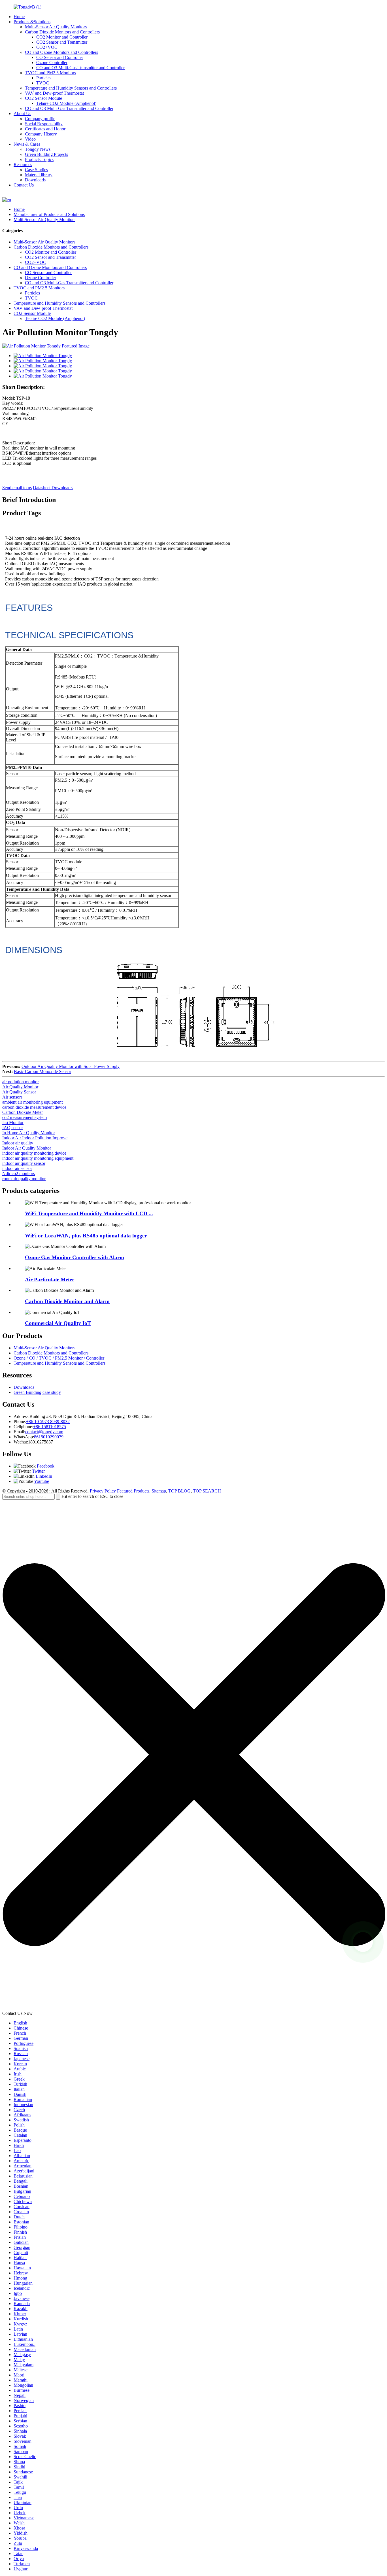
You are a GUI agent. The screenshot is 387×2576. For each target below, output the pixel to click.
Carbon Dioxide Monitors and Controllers (62, 32)
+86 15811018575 (50, 1427)
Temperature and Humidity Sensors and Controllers (71, 88)
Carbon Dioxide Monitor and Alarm (67, 1301)
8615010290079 (49, 1437)
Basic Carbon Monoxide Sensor (42, 1071)
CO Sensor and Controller (60, 57)
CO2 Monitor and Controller (62, 37)
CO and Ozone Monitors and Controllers (61, 52)
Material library (39, 175)
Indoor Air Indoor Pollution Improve (35, 1138)
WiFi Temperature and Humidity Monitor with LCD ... (89, 1213)
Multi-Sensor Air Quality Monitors (56, 27)
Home (19, 17)
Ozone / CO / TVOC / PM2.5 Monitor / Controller (59, 1358)
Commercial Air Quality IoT (58, 1323)
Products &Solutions (32, 22)
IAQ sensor (13, 1128)
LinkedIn (44, 1476)
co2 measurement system (25, 1117)
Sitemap (159, 1491)
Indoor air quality (18, 1143)
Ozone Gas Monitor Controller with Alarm (75, 1257)
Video (30, 139)
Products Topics (39, 159)
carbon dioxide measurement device (34, 1107)
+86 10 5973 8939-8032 (48, 1421)
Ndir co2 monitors (19, 1173)
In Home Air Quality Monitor (29, 1133)
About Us (22, 114)
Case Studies (36, 170)
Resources (23, 165)
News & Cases (27, 144)
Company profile (40, 119)
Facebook (46, 1466)
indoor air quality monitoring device (34, 1153)
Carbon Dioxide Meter (23, 1112)
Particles (44, 78)
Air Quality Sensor (19, 1092)
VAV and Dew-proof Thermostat (54, 93)
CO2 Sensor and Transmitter (62, 42)
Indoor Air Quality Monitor (27, 1148)
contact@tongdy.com (44, 1432)
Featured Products (133, 1491)
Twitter (38, 1471)
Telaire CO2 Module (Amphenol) (66, 103)
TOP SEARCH (207, 1491)
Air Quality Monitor (20, 1087)
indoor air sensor (17, 1168)
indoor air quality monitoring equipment (38, 1158)
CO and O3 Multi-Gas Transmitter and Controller (80, 68)
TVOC (43, 83)
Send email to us (17, 488)
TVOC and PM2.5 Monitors (50, 73)
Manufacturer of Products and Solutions (49, 214)
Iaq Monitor (13, 1122)
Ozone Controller (52, 62)
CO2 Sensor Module (43, 98)
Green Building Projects (46, 154)
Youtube (42, 1481)
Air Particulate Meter (50, 1279)
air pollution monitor (21, 1082)
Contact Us (24, 185)
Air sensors (12, 1097)
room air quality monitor (24, 1179)
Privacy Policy (103, 1491)
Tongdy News (38, 149)
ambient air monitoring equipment (32, 1102)
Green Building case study (37, 1392)
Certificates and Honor (45, 129)
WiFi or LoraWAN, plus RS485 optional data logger (86, 1236)
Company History (41, 134)
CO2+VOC (47, 47)
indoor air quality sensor (24, 1163)
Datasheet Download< (53, 488)
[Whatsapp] (363, 1942)
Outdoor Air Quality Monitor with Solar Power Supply (71, 1066)
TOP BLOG (179, 1491)
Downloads (35, 180)
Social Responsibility (44, 124)
